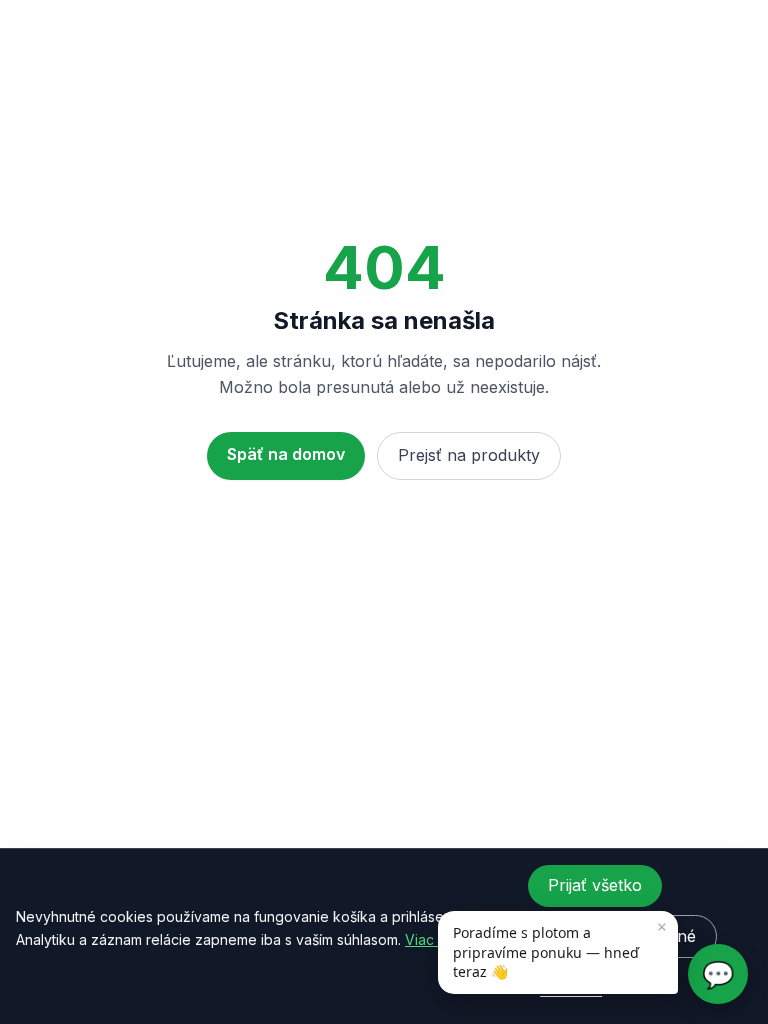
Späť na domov (286, 454)
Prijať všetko (595, 885)
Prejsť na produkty (469, 455)
